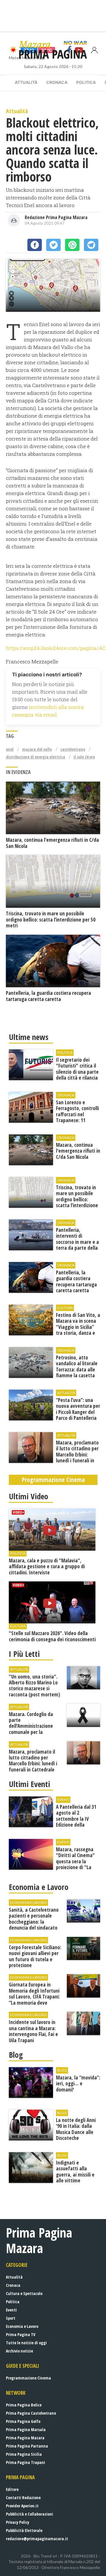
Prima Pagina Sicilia (24, 2454)
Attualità (26, 82)
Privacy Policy (18, 2522)
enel (10, 749)
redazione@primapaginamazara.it (37, 2539)
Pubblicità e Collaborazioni (29, 2514)
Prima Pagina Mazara (25, 2438)
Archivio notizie (19, 2351)
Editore (12, 2489)
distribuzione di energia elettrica (35, 757)
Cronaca (57, 82)
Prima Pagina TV (21, 2334)
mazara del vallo (37, 749)
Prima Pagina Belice (24, 2405)
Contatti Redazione (23, 2498)
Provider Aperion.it (22, 2506)
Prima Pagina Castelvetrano (31, 2413)
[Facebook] (35, 245)
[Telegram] (91, 245)
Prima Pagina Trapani (25, 2462)
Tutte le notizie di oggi (26, 2343)
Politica (86, 82)
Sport (11, 2318)
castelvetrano (73, 749)
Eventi (11, 2310)
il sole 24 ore (84, 757)
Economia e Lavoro (22, 2326)
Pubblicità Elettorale (24, 2530)
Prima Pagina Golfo (23, 2421)
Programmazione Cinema (28, 2378)
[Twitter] (53, 245)
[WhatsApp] (72, 245)
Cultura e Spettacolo (24, 2293)
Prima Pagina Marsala (26, 2429)
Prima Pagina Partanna (27, 2446)
